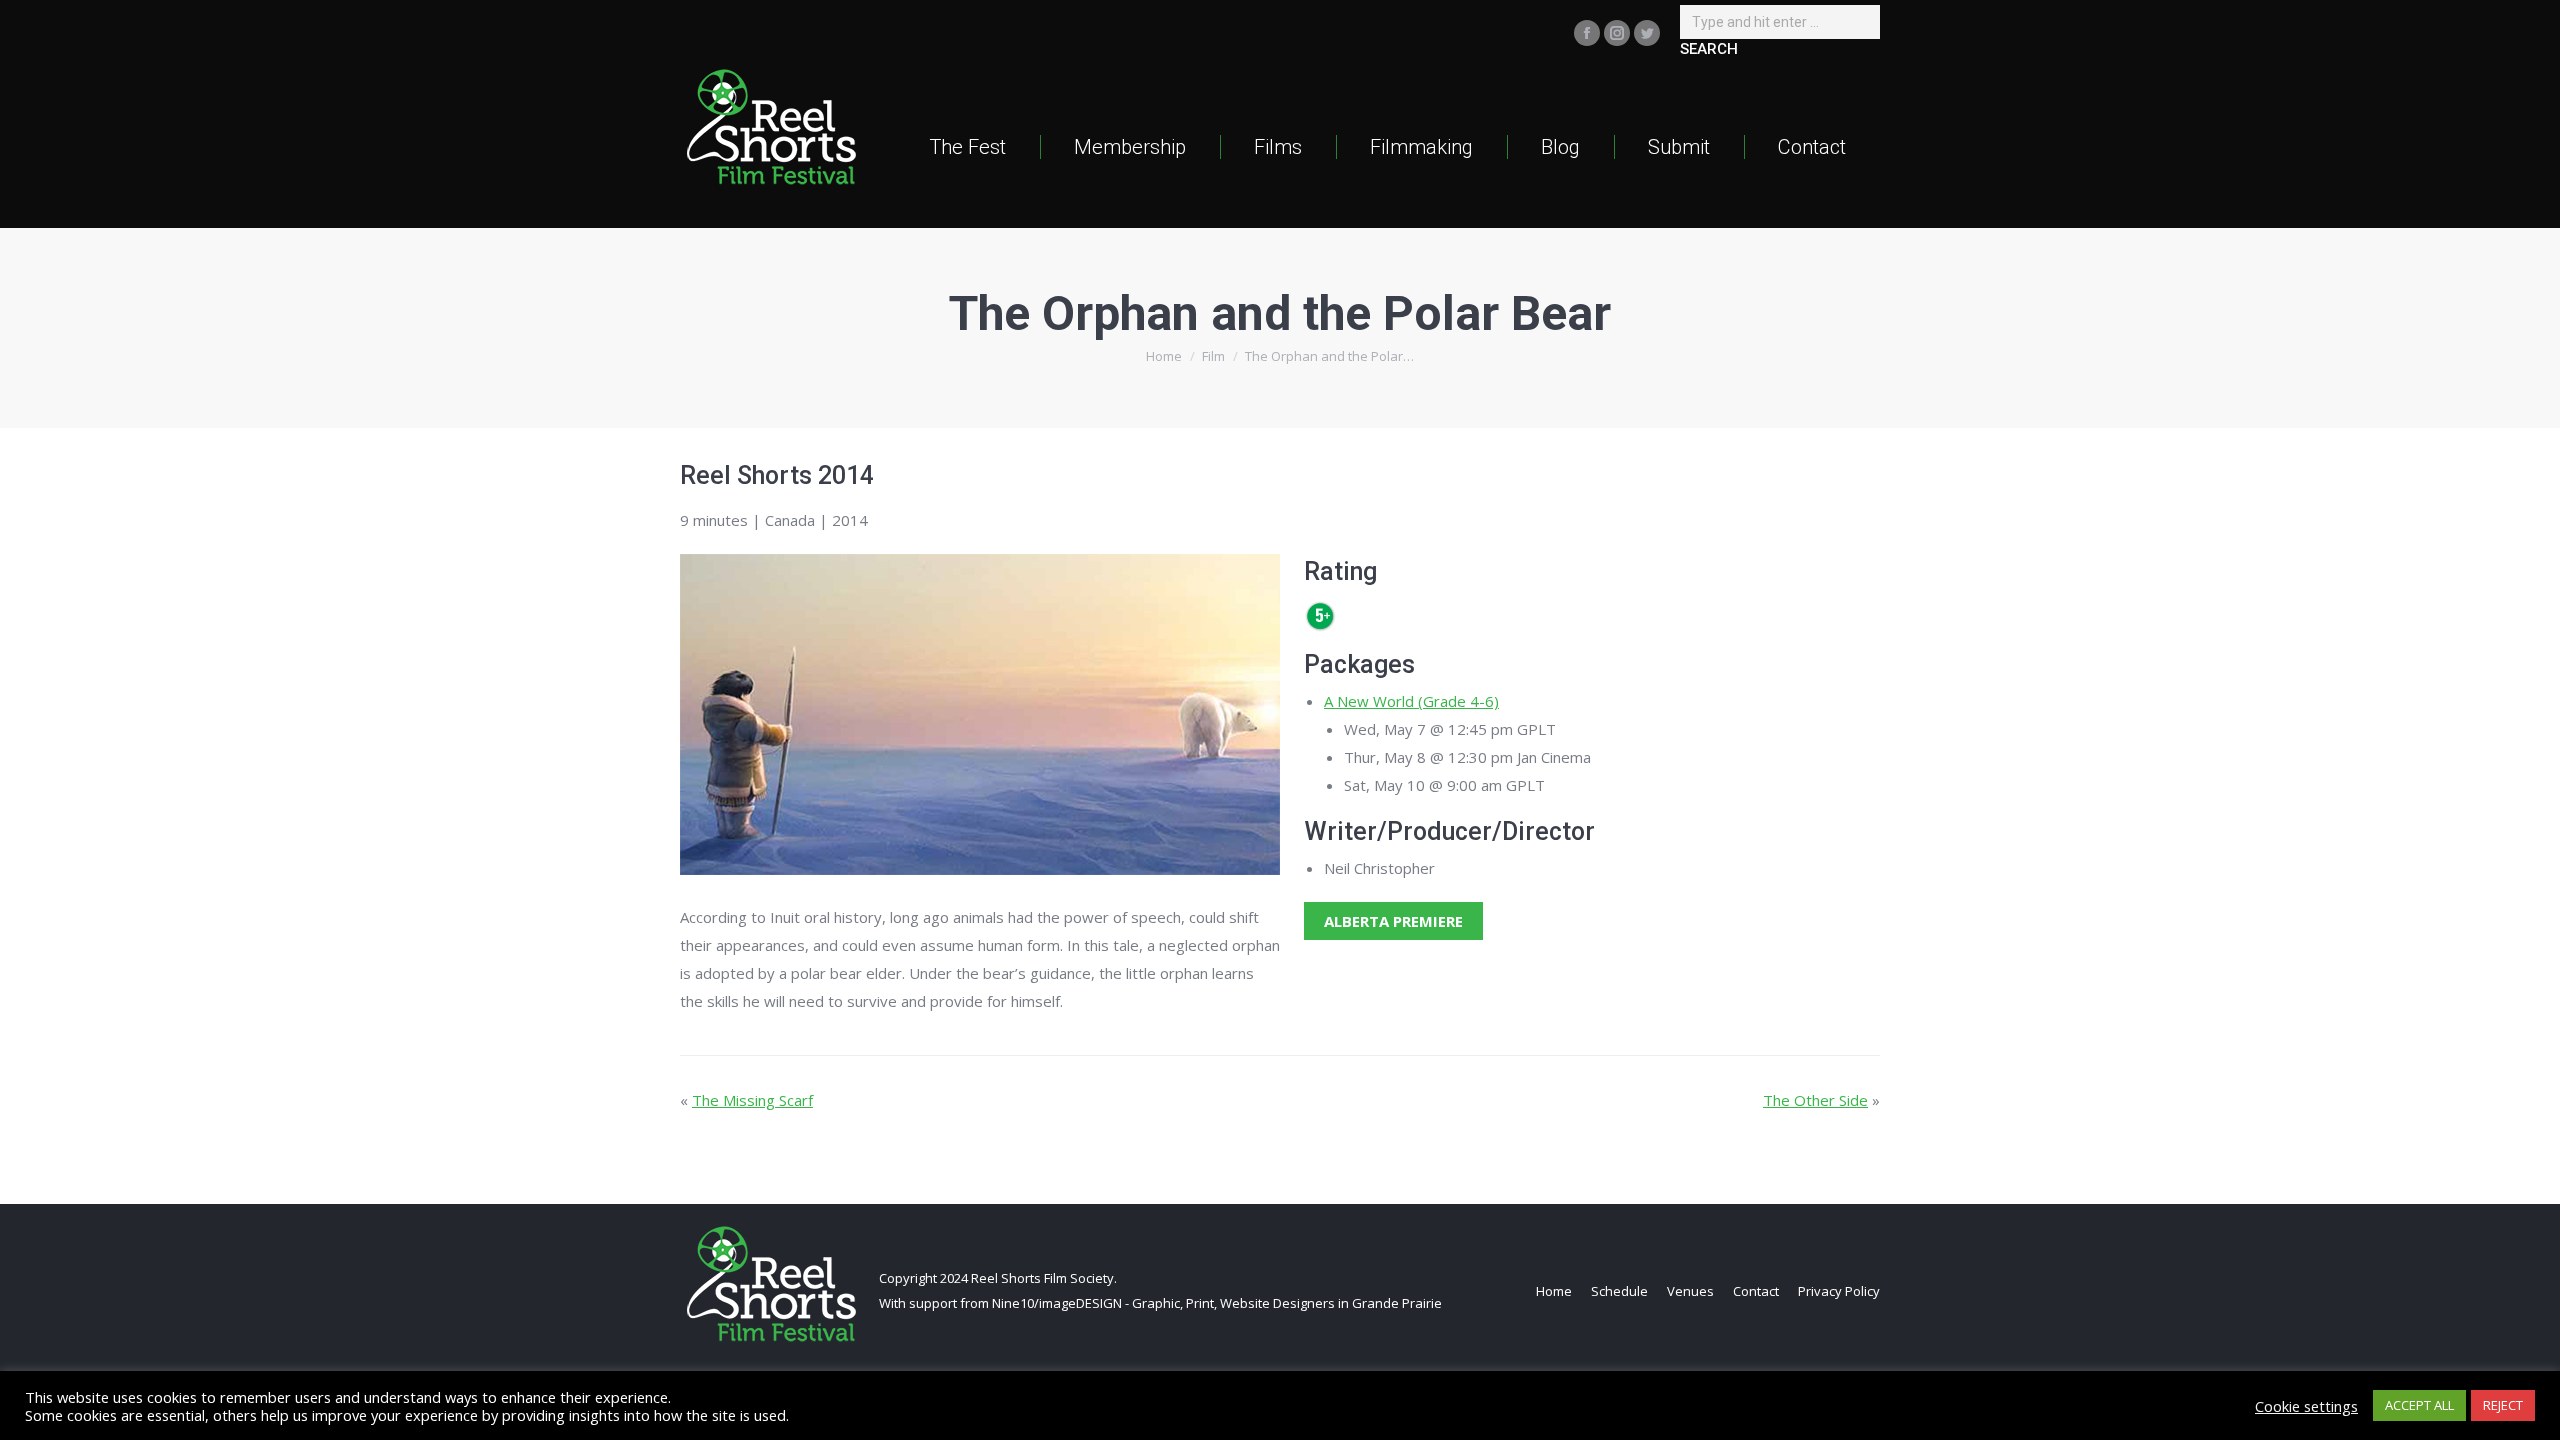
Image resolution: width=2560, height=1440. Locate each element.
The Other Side (1815, 1100)
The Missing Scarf (752, 1100)
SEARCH (1709, 49)
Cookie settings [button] (2306, 1406)
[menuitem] (967, 146)
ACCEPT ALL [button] (2419, 1405)
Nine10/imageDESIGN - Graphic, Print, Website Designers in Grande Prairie (1217, 1303)
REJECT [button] (2503, 1405)
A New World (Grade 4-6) (1411, 701)
